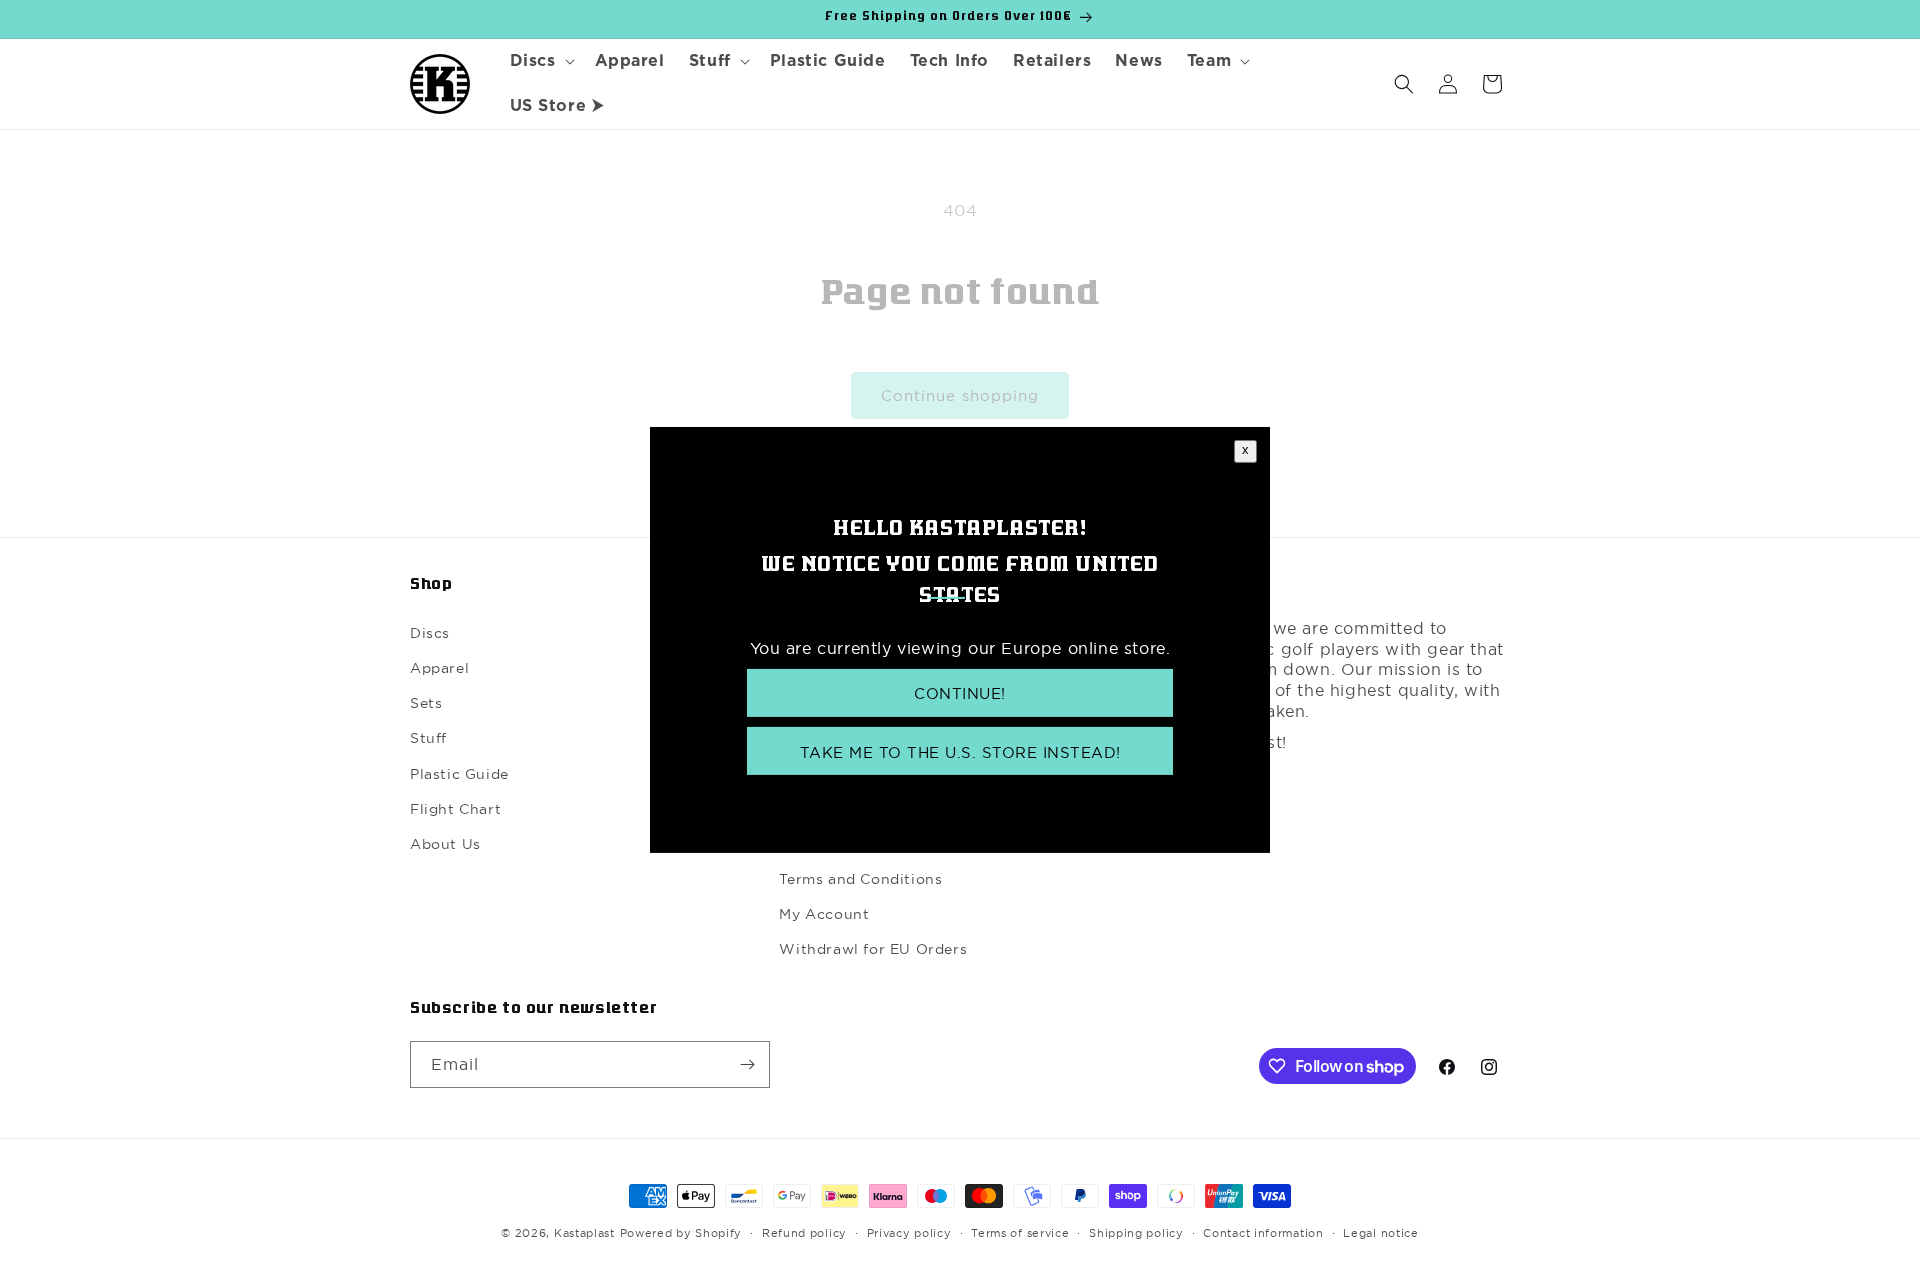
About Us (445, 844)
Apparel (439, 668)
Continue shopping (960, 395)
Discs (430, 633)
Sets (426, 703)
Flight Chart (455, 809)
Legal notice (1380, 1233)
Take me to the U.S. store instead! (960, 752)
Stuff (428, 738)
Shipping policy (1136, 1233)
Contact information (1263, 1233)
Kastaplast (584, 1233)
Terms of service (1020, 1233)
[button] (540, 61)
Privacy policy (909, 1233)
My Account (824, 914)
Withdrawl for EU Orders (873, 949)
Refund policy (804, 1233)
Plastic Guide (459, 774)
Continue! (960, 692)
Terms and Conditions (860, 879)
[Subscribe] (747, 1064)
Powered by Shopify (681, 1233)
